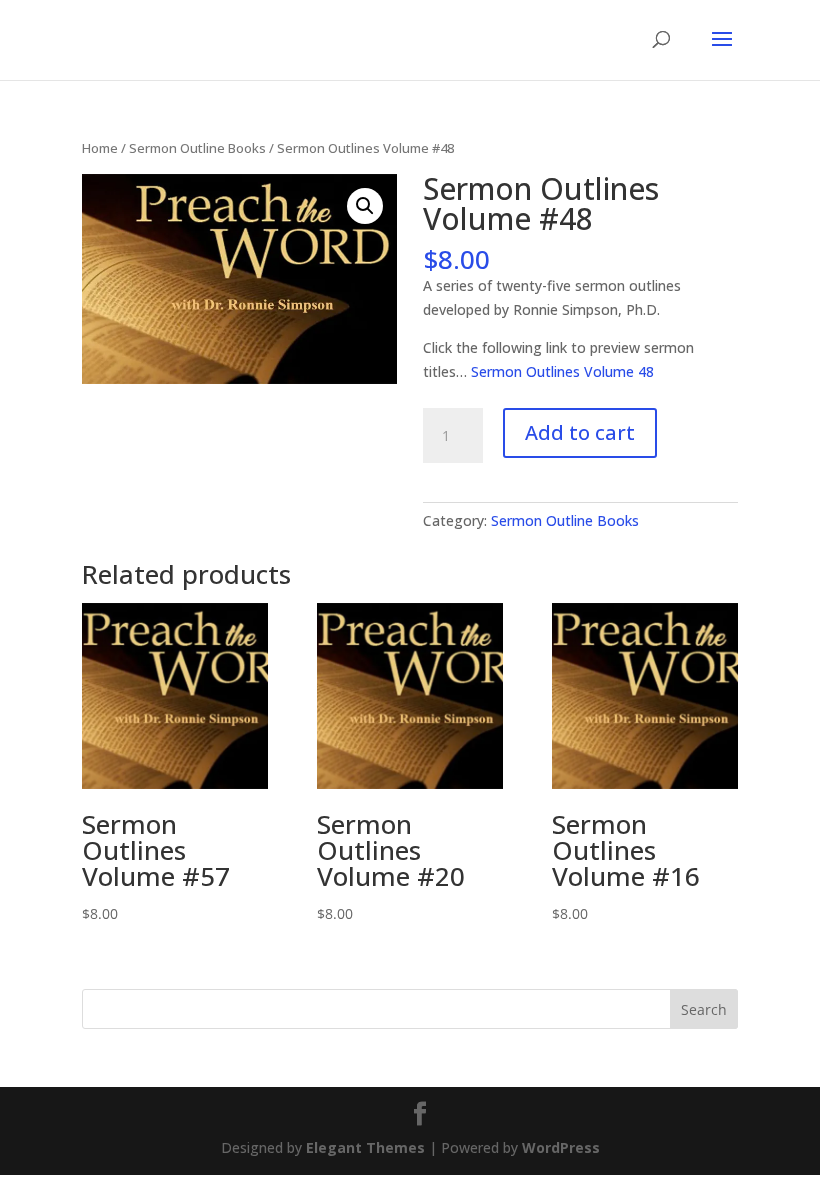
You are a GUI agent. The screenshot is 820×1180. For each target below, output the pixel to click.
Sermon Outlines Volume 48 (562, 371)
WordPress (561, 1147)
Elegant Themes (365, 1147)
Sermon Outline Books (197, 148)
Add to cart (580, 432)
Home (100, 148)
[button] (365, 206)
